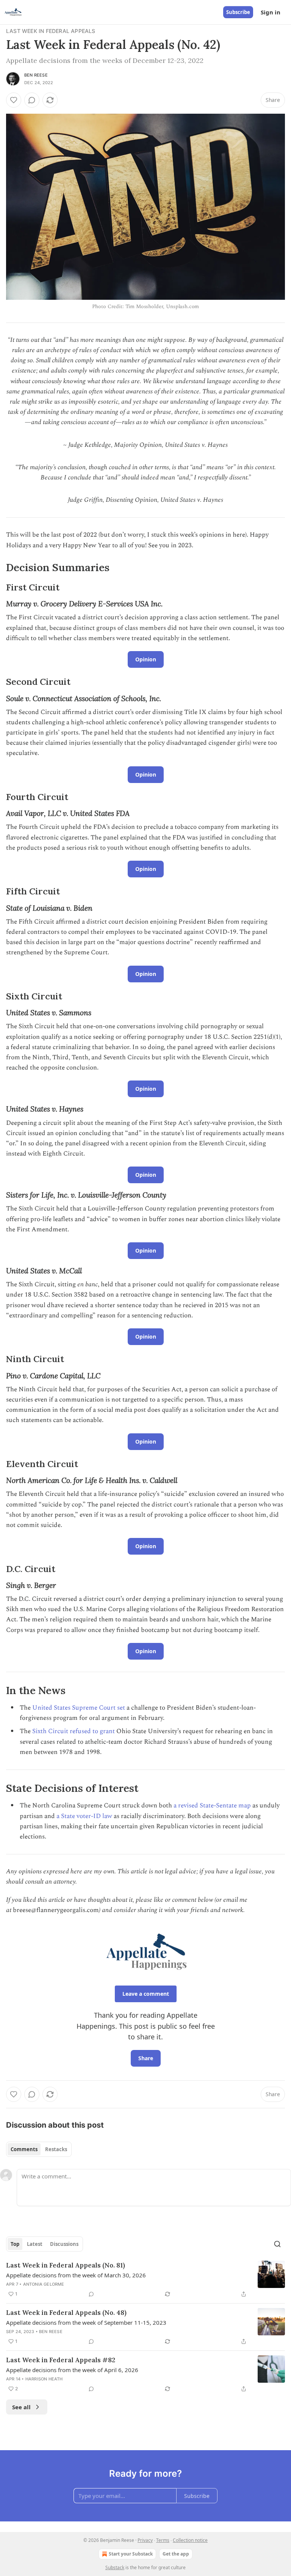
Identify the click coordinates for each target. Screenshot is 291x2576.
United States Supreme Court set (79, 1708)
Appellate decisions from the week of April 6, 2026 (72, 2370)
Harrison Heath (44, 2379)
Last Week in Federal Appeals (51, 31)
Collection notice (190, 2540)
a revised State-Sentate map (212, 1806)
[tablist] (39, 2149)
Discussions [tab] (64, 2244)
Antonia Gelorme (44, 2284)
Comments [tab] (24, 2149)
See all (21, 2407)
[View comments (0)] (32, 100)
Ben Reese (36, 75)
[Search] (277, 2244)
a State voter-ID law (84, 1816)
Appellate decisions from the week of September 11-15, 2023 (86, 2322)
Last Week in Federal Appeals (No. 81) (66, 2265)
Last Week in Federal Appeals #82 (61, 2360)
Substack (115, 2567)
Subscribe (238, 12)
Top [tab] (15, 2244)
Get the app (176, 2554)
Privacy (145, 2540)
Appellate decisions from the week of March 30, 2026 (76, 2275)
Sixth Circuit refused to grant (74, 1731)
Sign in (271, 12)
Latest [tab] (35, 2244)
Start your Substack (131, 2554)
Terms (163, 2540)
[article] (145, 2280)
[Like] (14, 100)
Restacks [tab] (56, 2149)
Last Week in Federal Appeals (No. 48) (66, 2313)
